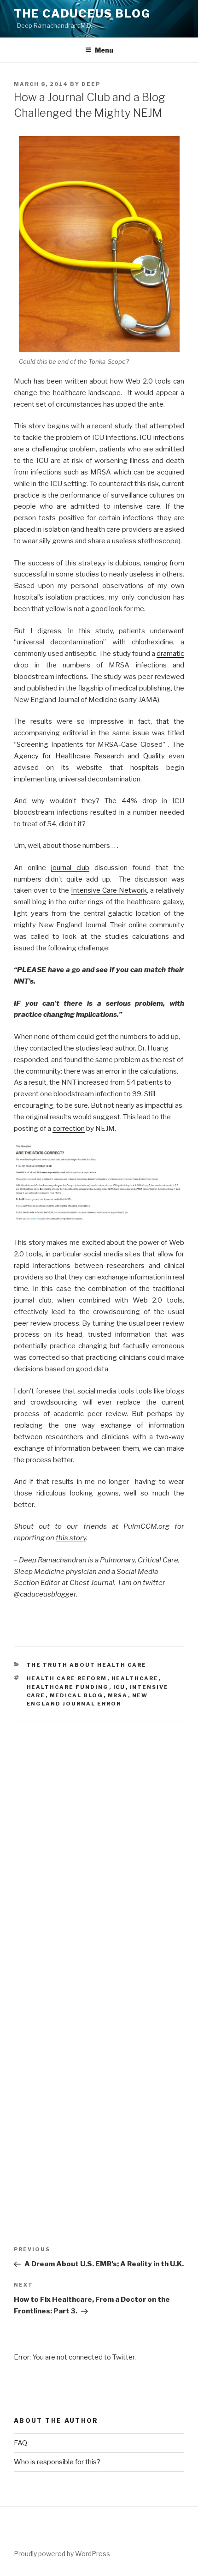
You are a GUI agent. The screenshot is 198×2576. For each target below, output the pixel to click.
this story (71, 1538)
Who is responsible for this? (57, 2462)
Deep (91, 84)
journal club (70, 868)
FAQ (20, 2443)
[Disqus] (99, 1837)
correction (69, 1129)
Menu (104, 50)
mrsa (118, 1695)
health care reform (67, 1678)
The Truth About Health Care (87, 1665)
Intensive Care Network (109, 890)
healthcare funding (68, 1687)
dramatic (170, 654)
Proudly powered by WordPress (62, 2554)
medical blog (77, 1695)
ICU (119, 1687)
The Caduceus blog (82, 14)
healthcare (135, 1678)
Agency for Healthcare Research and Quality (89, 756)
